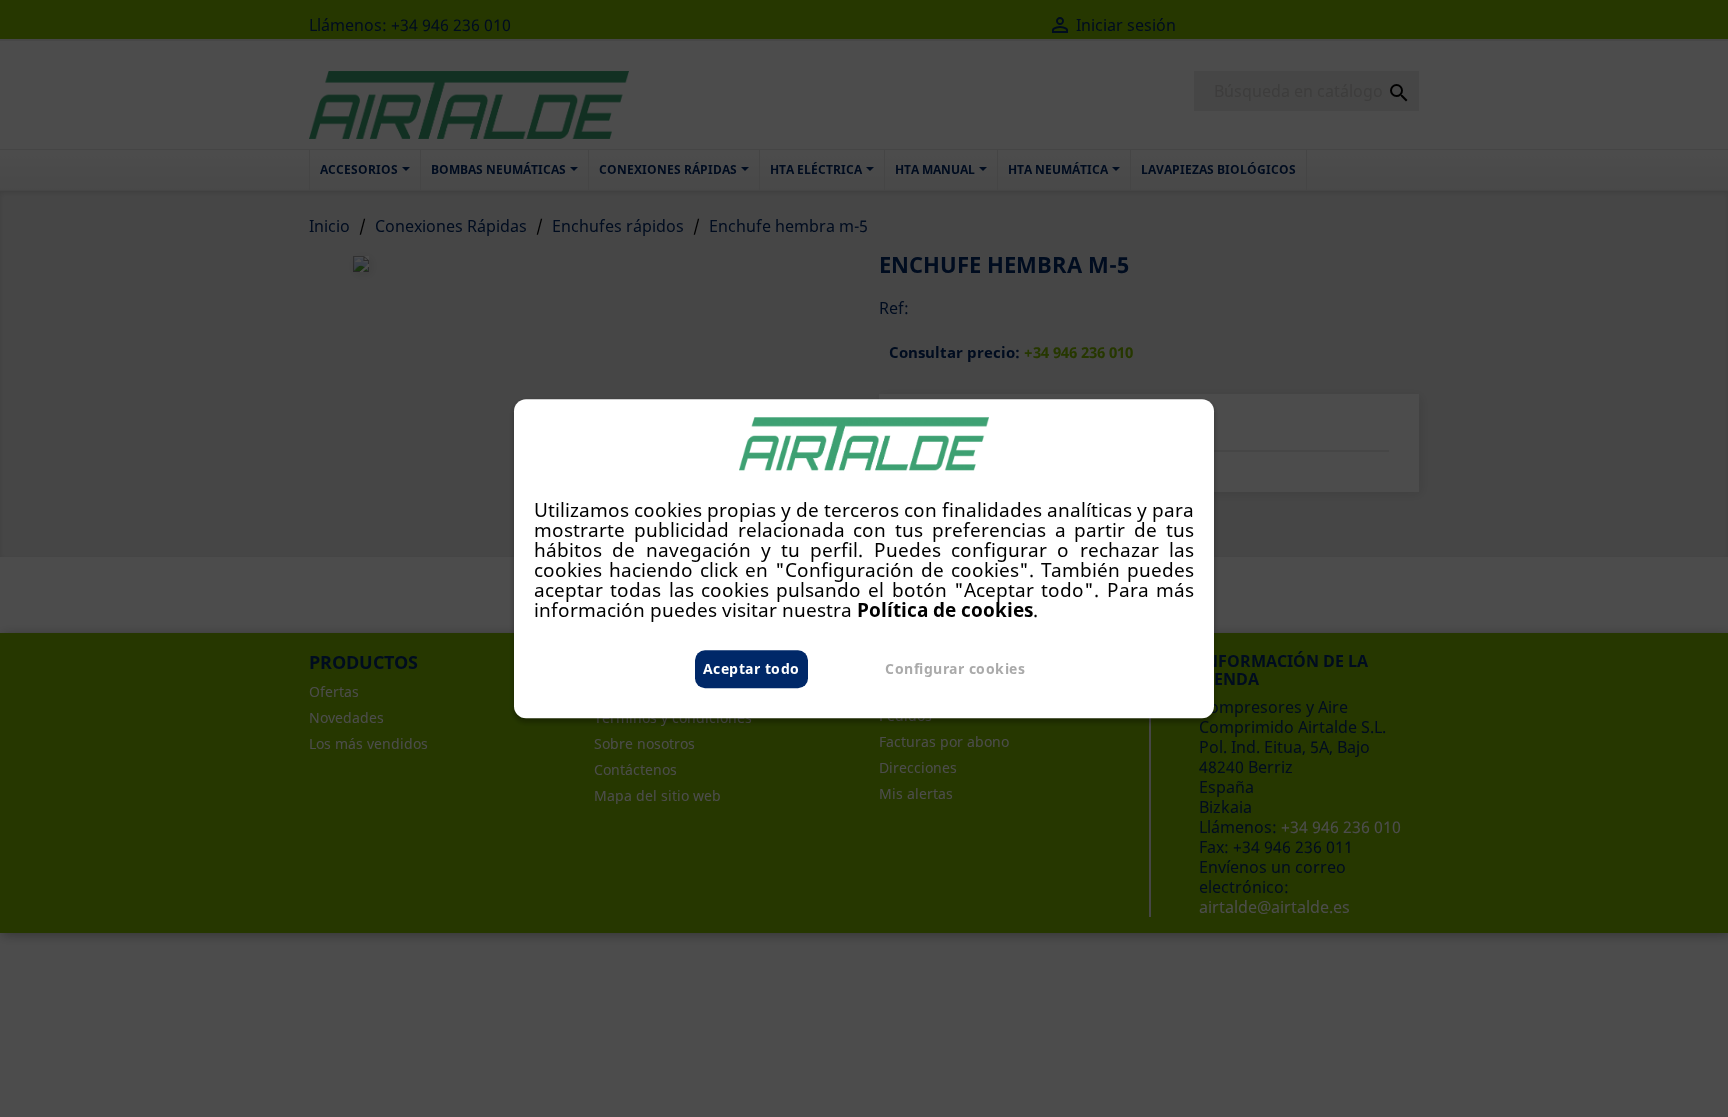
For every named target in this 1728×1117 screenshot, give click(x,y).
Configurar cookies (955, 668)
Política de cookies (945, 609)
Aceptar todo (751, 668)
